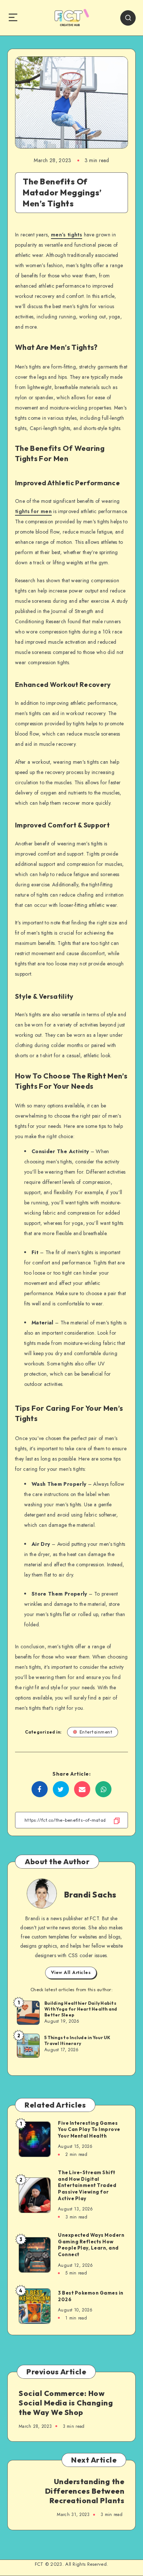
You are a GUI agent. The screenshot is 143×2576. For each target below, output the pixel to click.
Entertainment (96, 1732)
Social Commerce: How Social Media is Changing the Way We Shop (66, 2403)
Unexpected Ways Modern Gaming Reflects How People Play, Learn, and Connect (91, 2245)
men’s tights (67, 235)
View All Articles (71, 1973)
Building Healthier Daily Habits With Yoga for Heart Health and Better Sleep (81, 2009)
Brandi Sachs (90, 1895)
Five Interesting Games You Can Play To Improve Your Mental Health (89, 2129)
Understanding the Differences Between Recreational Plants (85, 2491)
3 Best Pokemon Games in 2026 (91, 2296)
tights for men (33, 511)
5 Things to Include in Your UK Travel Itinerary (78, 2040)
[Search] (128, 18)
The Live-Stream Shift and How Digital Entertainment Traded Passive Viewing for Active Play (87, 2185)
